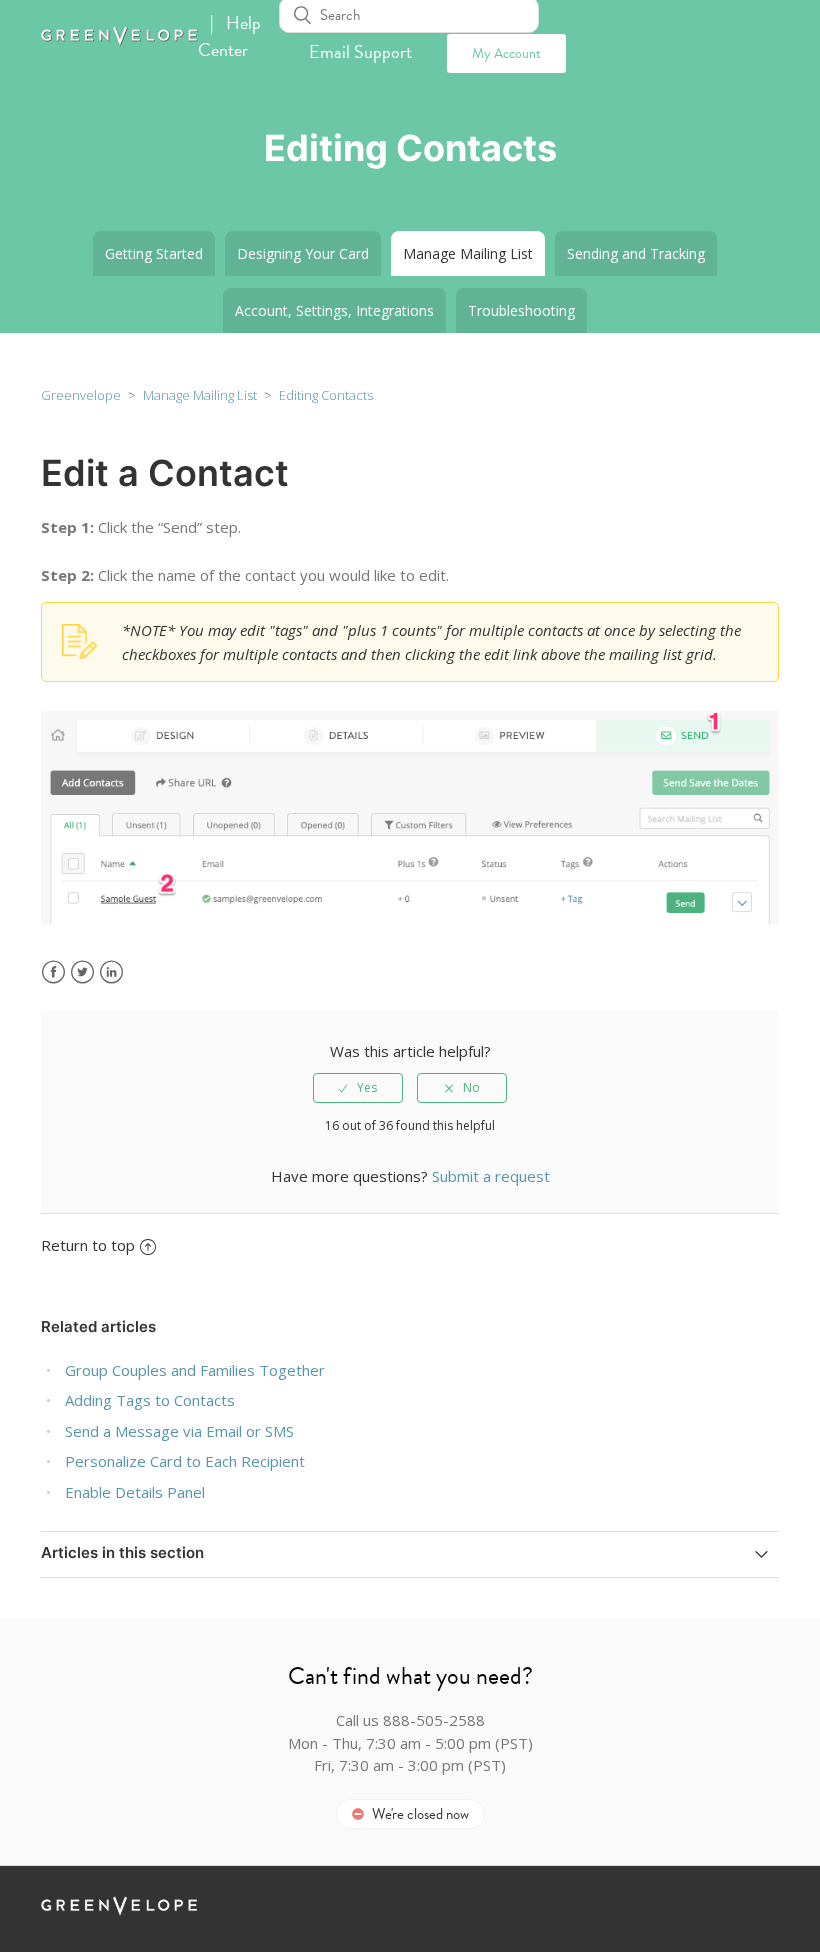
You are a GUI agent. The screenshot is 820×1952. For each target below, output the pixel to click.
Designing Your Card (303, 253)
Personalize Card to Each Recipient (185, 1461)
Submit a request (491, 1176)
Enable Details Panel (135, 1492)
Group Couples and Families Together (195, 1370)
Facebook (53, 972)
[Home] (119, 39)
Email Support (360, 51)
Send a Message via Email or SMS (179, 1431)
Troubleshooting (521, 310)
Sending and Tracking (636, 253)
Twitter (82, 972)
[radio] (358, 1088)
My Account (506, 53)
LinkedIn (111, 972)
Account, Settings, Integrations (334, 310)
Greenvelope (81, 395)
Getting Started (154, 253)
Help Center (229, 36)
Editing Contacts (326, 395)
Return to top (88, 1245)
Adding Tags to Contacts (150, 1400)
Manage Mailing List (468, 253)
